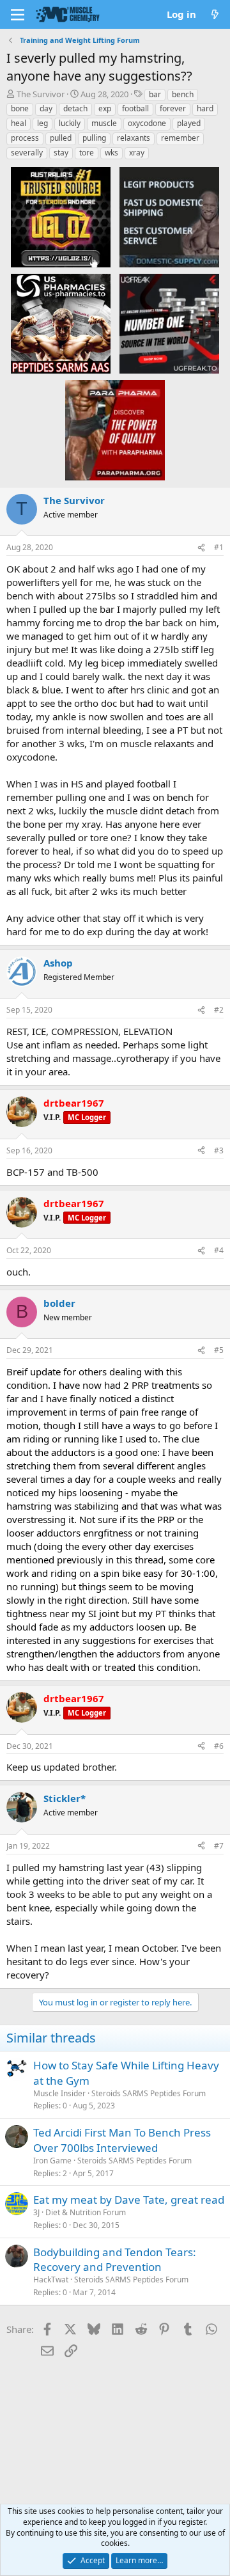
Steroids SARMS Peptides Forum (149, 2093)
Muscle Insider (59, 2093)
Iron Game (52, 2161)
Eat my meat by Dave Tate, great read (129, 2200)
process (25, 138)
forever (173, 108)
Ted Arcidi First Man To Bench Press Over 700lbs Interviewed (122, 2140)
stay (61, 153)
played (189, 123)
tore (87, 153)
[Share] (201, 548)
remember (180, 138)
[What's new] (215, 14)
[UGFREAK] (169, 323)
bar (155, 94)
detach (75, 108)
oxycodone (147, 123)
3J (36, 2212)
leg (42, 123)
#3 (219, 1150)
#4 (219, 1250)
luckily (70, 123)
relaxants (134, 138)
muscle (104, 123)
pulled (61, 138)
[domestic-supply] (169, 217)
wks (111, 153)
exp (105, 108)
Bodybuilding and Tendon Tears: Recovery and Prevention (115, 2260)
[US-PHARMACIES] (61, 323)
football (135, 108)
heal (19, 123)
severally (27, 153)
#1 (219, 547)
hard (205, 108)
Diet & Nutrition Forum (86, 2212)
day (46, 108)
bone (20, 108)
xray (137, 153)
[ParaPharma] (115, 429)
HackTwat (51, 2280)
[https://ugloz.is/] (61, 217)
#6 (219, 1746)
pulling (94, 138)
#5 (219, 1350)
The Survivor (41, 94)
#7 (219, 1846)
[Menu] (18, 15)
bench (183, 94)
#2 (219, 1010)
